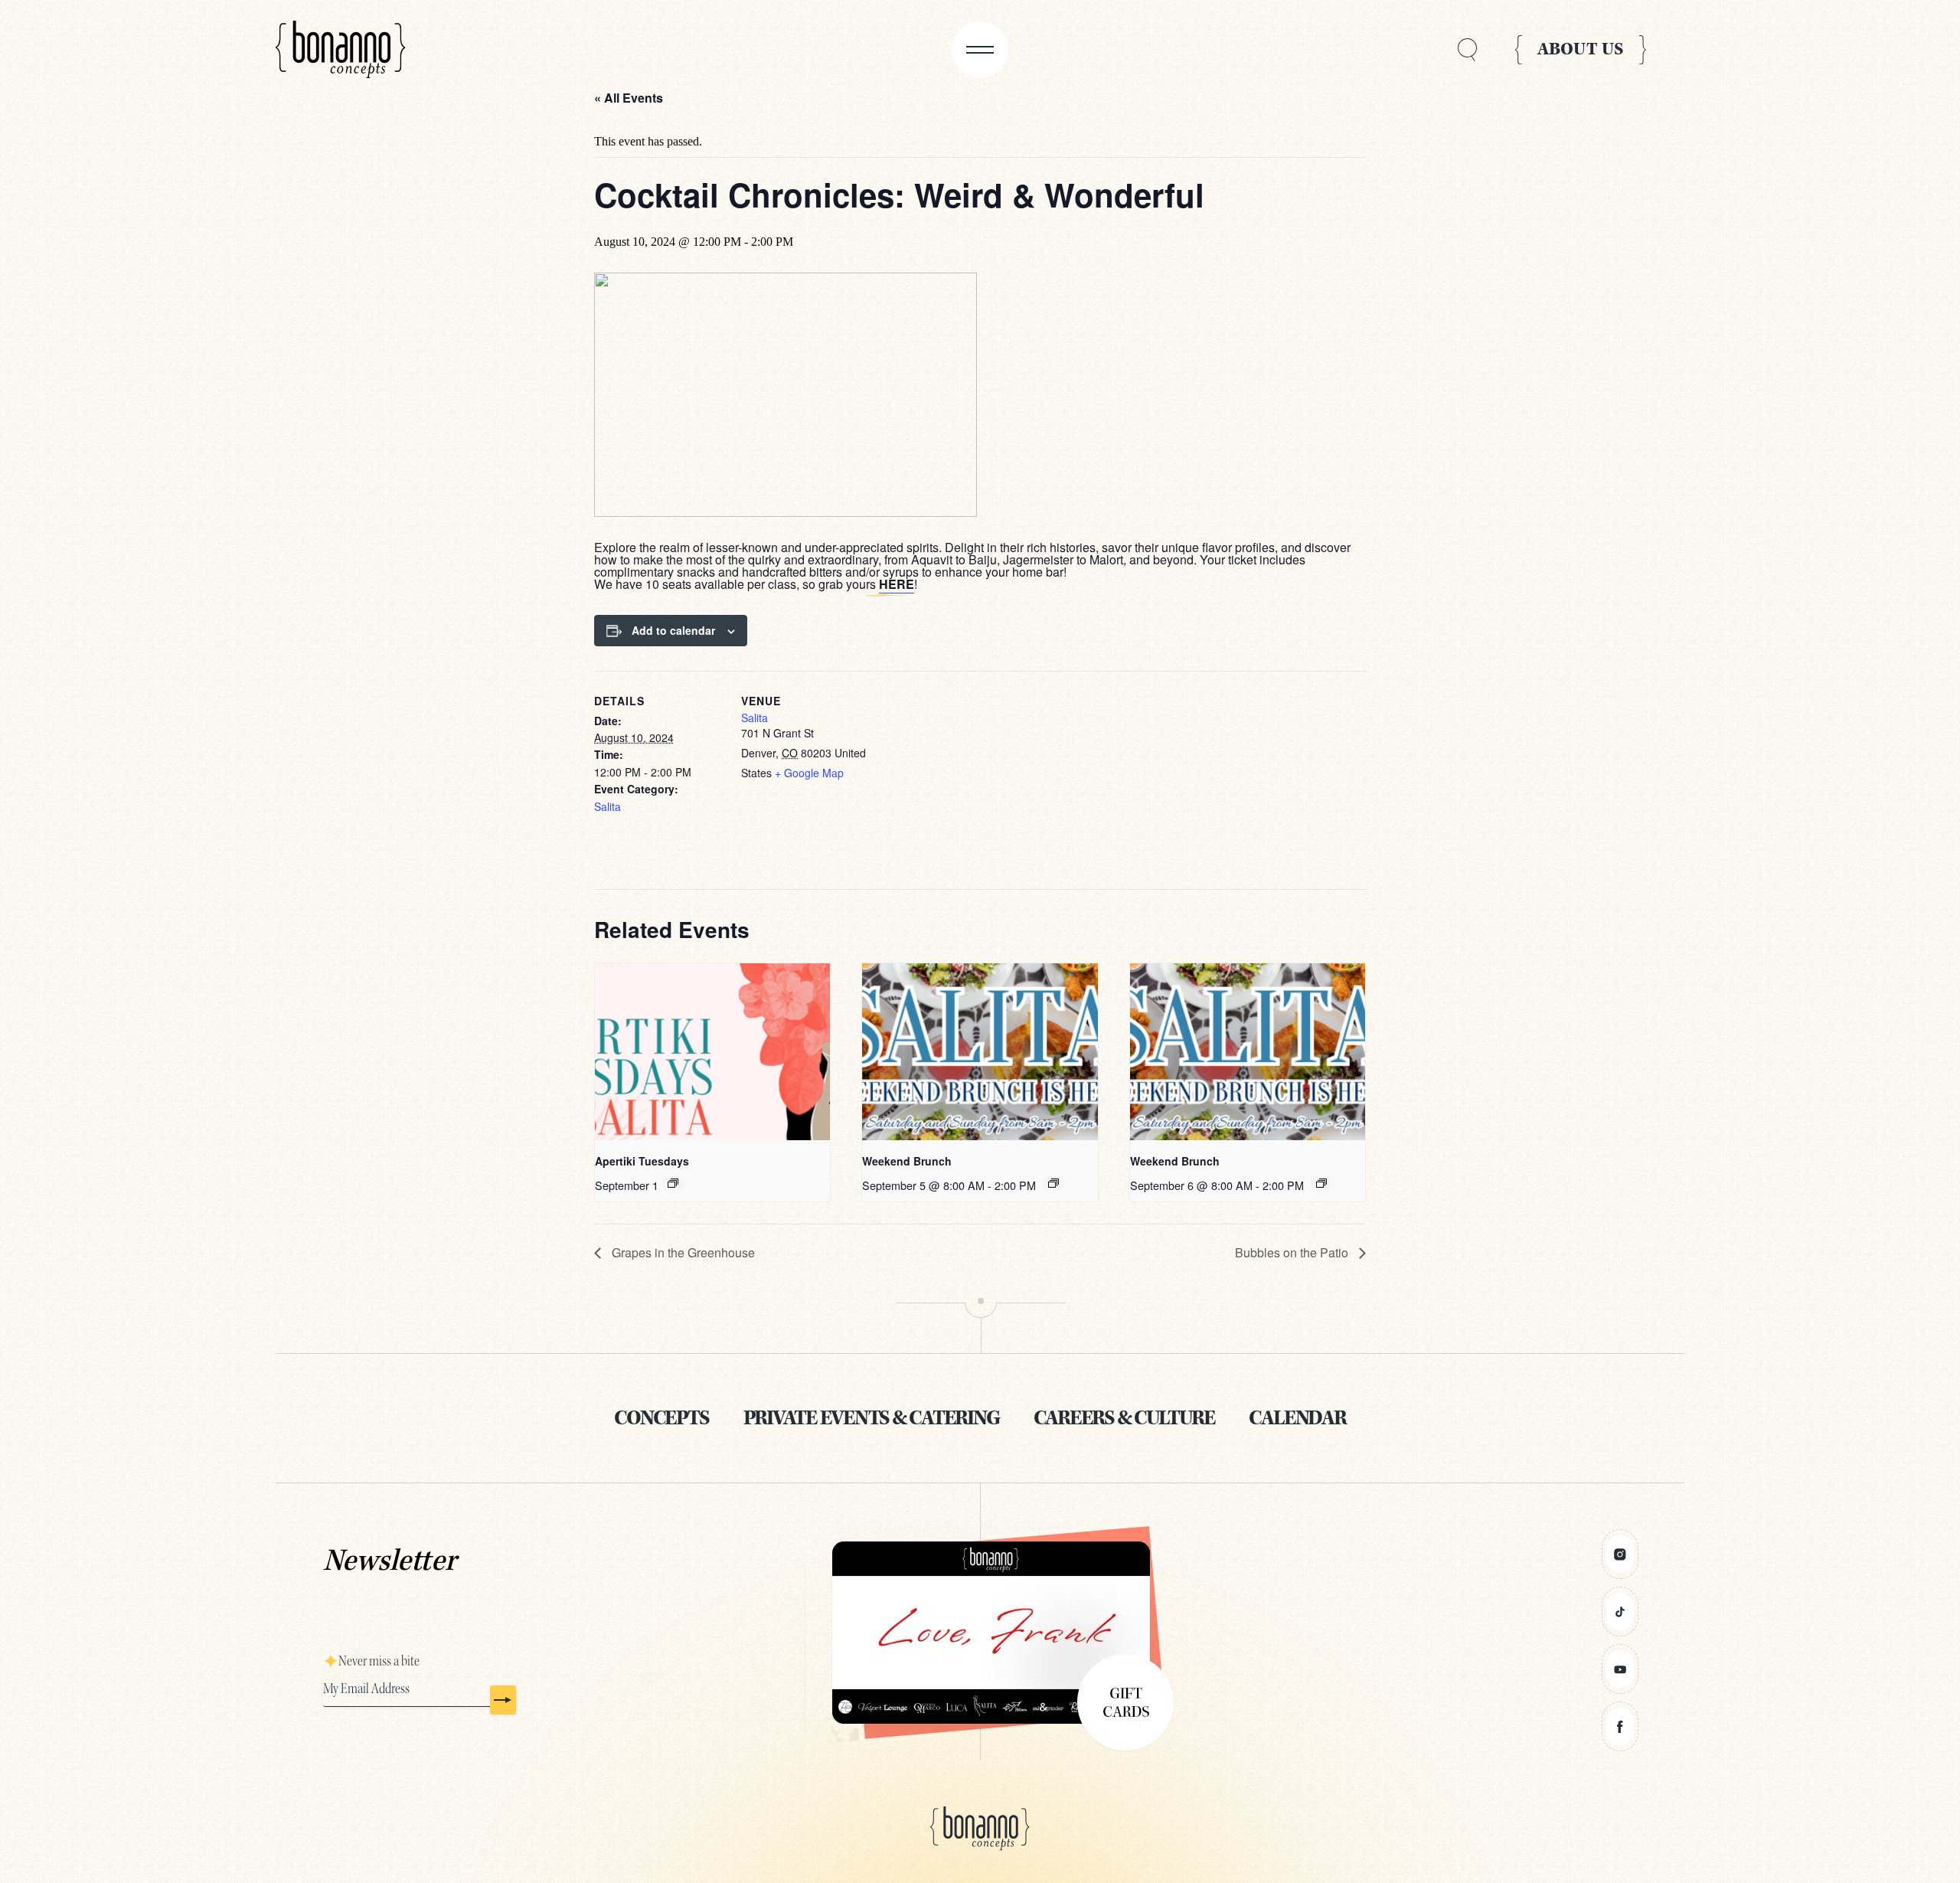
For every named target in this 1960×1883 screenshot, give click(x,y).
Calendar (1297, 1418)
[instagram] (1620, 1554)
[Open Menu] (980, 50)
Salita (608, 806)
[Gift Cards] (980, 1633)
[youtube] (1620, 1669)
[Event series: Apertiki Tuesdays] (673, 1183)
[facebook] (1620, 1726)
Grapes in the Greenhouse (682, 1252)
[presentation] (712, 1051)
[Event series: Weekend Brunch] (1053, 1183)
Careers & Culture (1124, 1418)
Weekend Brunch (907, 1161)
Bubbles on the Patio (1293, 1252)
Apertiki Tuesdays (642, 1161)
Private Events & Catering (871, 1418)
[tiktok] (1620, 1612)
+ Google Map (809, 773)
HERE (897, 584)
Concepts (661, 1418)
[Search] (1467, 50)
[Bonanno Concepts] (341, 50)
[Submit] (503, 1700)
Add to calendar (673, 630)
